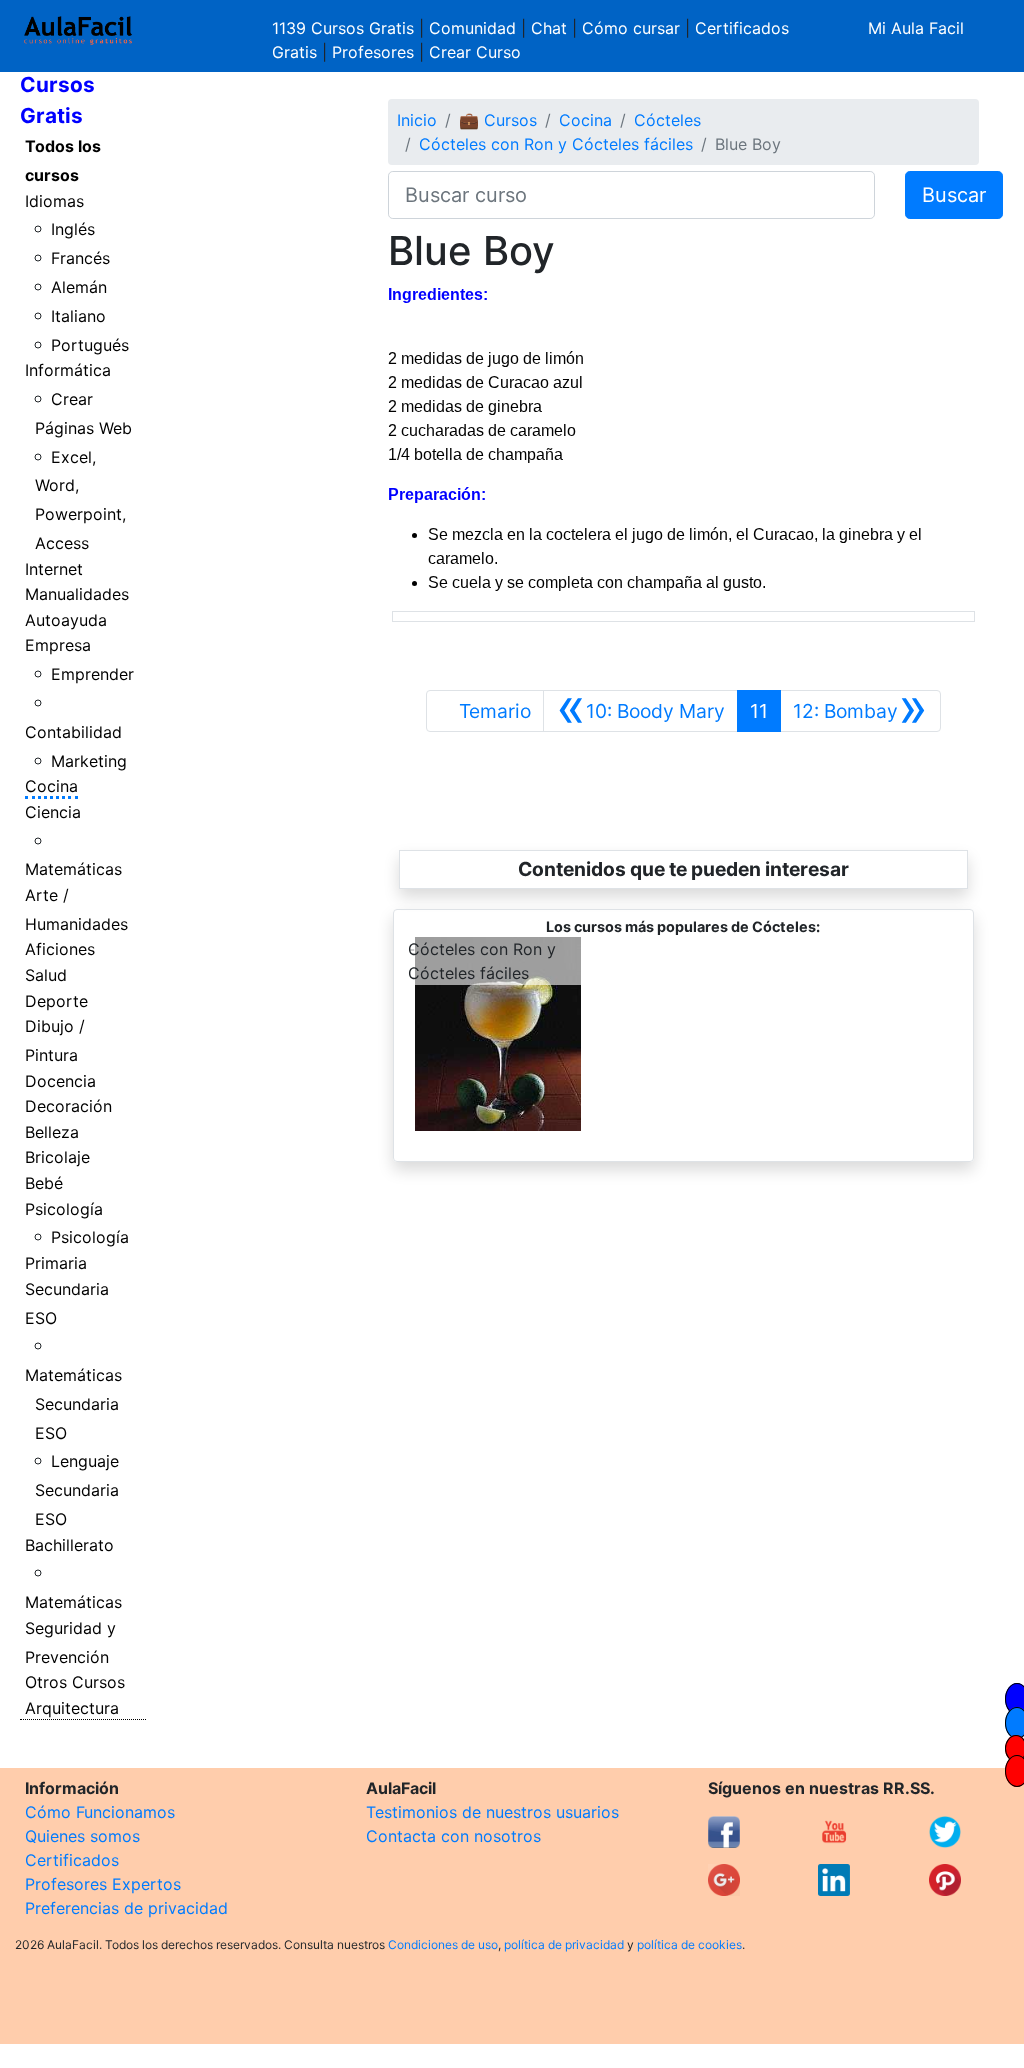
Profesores (373, 52)
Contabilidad (73, 732)
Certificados (72, 1860)
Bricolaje (57, 1157)
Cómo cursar (631, 28)
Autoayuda (66, 620)
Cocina (51, 786)
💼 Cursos (498, 120)
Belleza (52, 1132)
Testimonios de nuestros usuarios (492, 1812)
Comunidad (472, 28)
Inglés (73, 229)
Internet (54, 569)
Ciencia (53, 812)
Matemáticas (73, 869)
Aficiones (60, 949)
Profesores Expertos (103, 1884)
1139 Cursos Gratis (345, 28)
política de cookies (689, 1944)
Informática (68, 370)
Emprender (92, 674)
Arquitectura (72, 1708)
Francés (80, 258)
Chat (549, 28)
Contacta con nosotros (453, 1836)
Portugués (90, 345)
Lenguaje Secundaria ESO (77, 1490)
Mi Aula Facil (916, 28)
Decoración (68, 1106)
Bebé (44, 1183)
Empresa (58, 645)
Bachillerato (69, 1545)
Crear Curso (475, 52)
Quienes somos (82, 1836)
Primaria (56, 1263)
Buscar (954, 195)
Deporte (56, 1001)
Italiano (78, 316)
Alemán (79, 287)
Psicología (64, 1209)
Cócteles (667, 120)
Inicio (417, 120)
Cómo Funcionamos (100, 1812)
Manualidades (77, 594)
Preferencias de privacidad (126, 1908)
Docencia (60, 1081)
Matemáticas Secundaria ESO (73, 1404)
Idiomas (54, 201)
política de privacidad (564, 1944)
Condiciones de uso (443, 1944)
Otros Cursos (75, 1682)
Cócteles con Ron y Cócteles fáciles (556, 144)
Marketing (89, 761)
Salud (46, 975)
